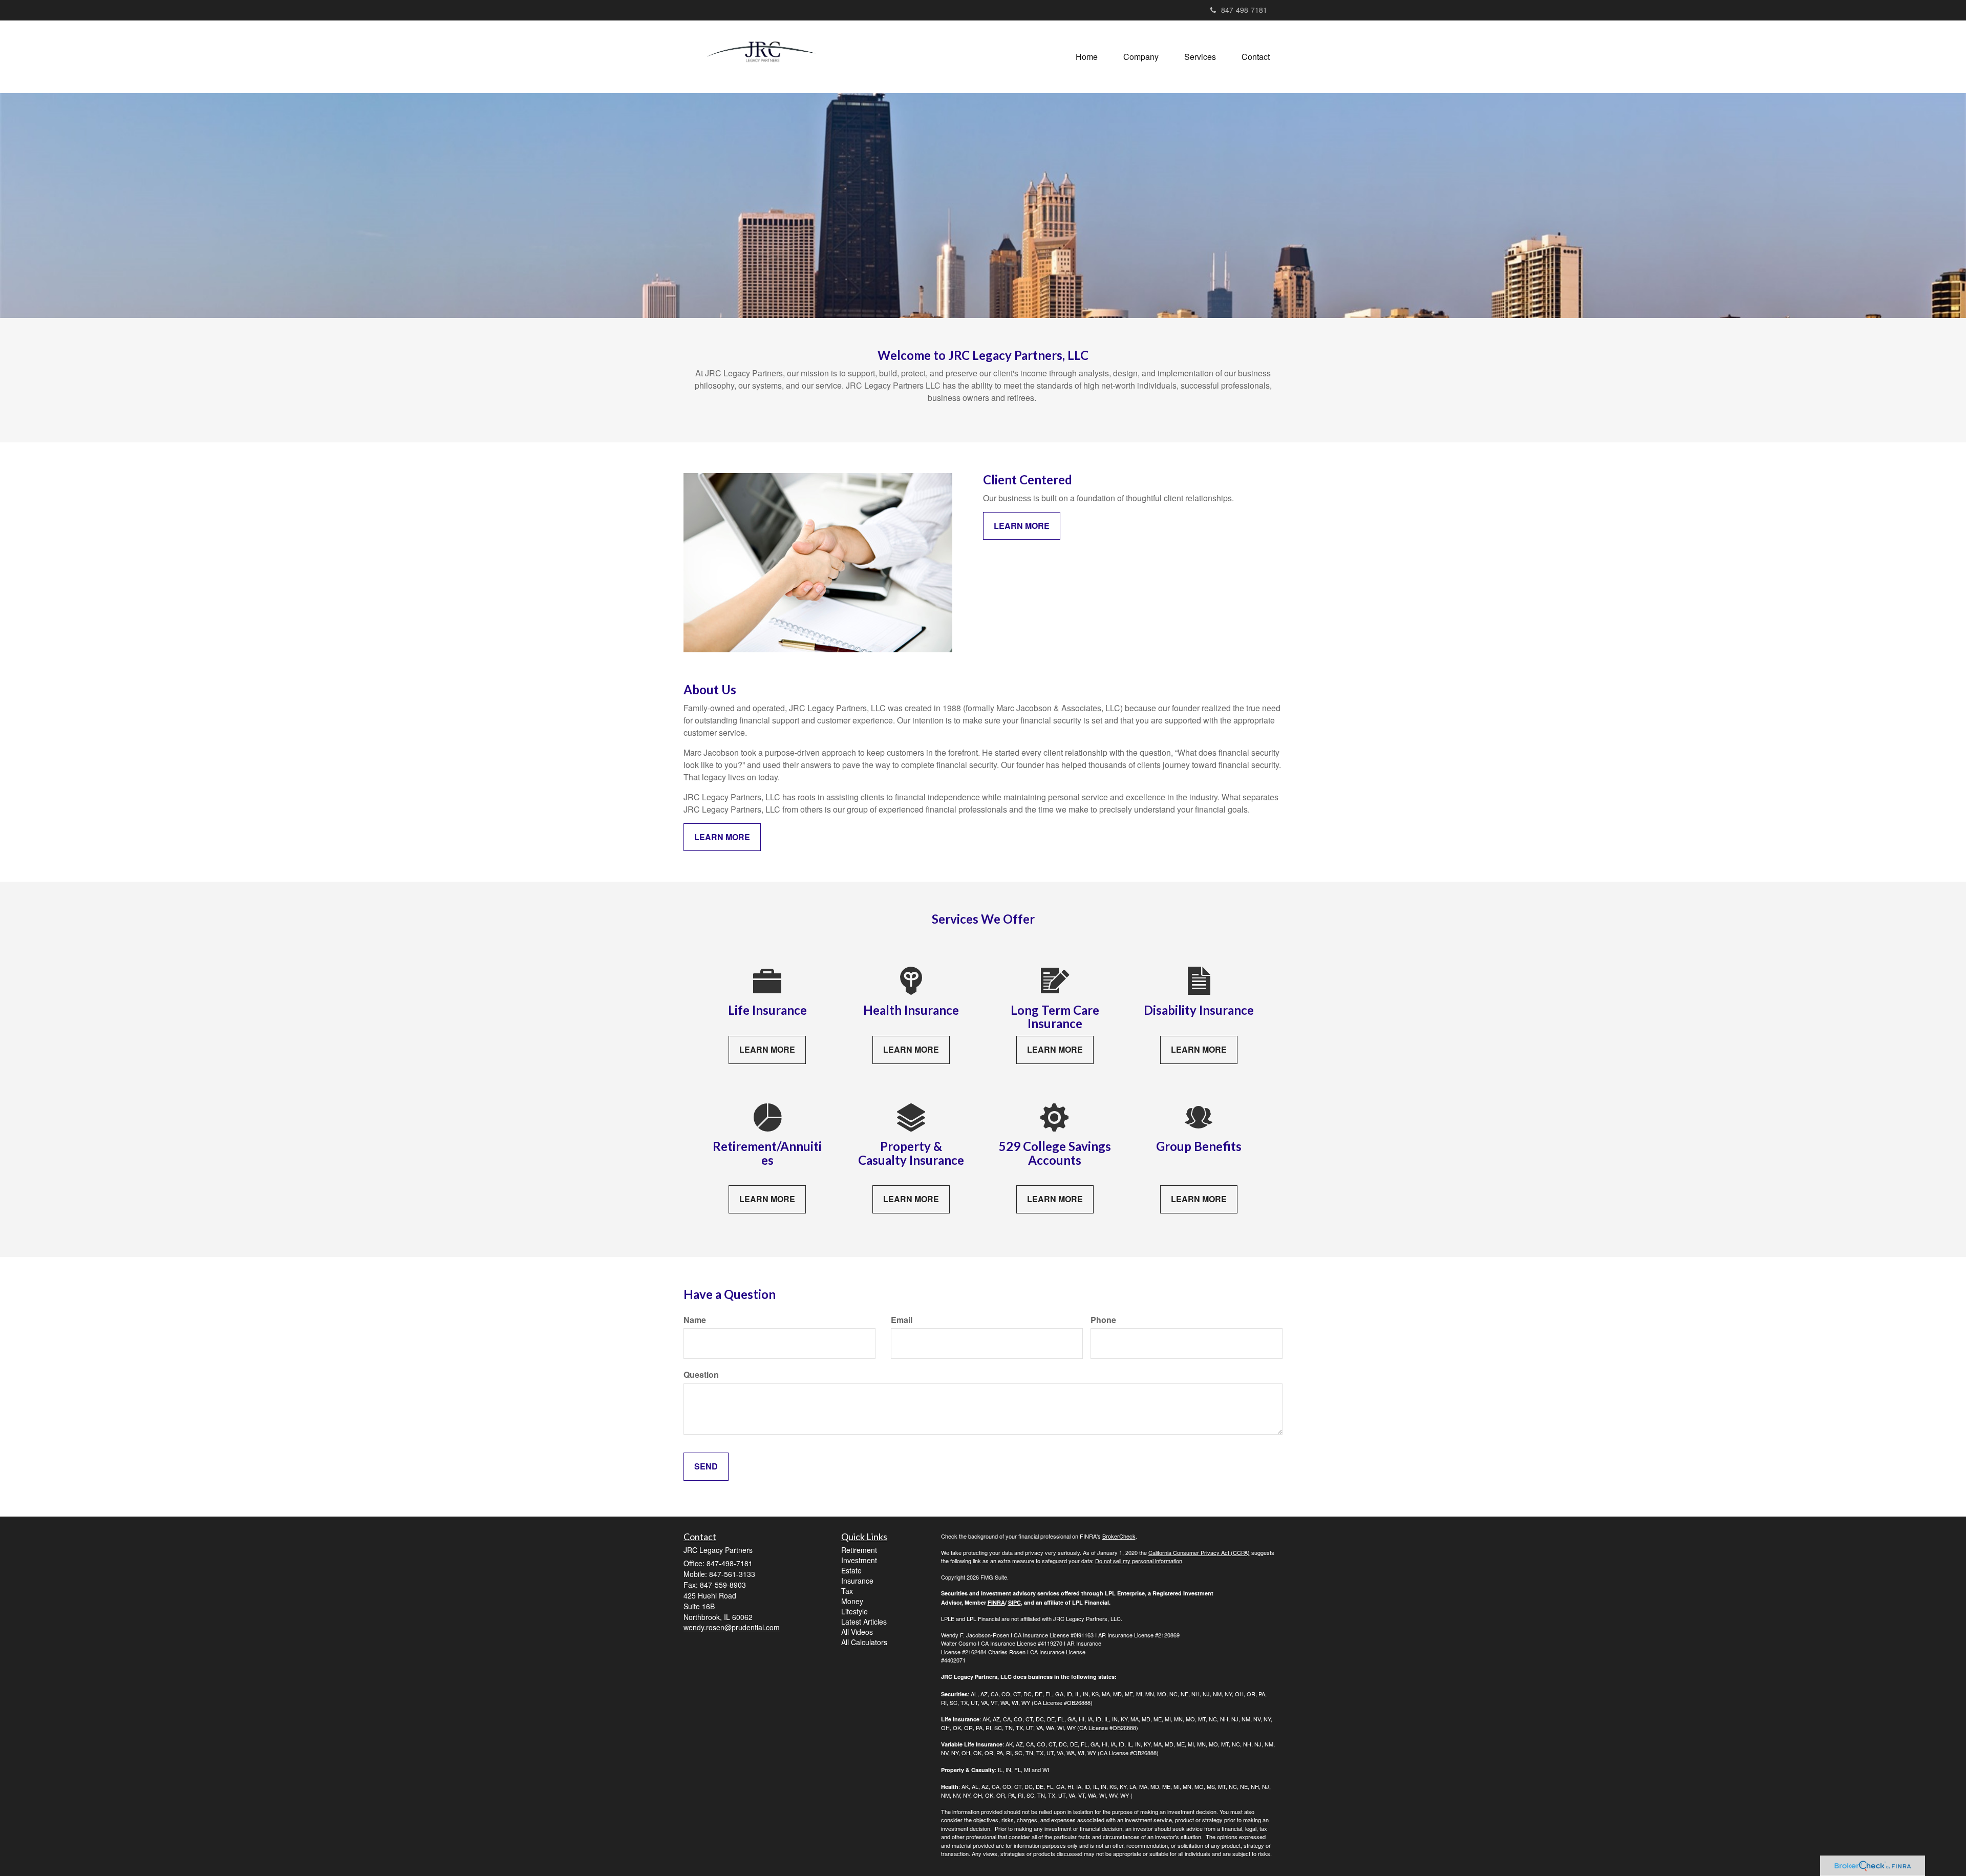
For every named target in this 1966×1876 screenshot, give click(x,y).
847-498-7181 (1244, 10)
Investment (859, 1560)
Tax (847, 1591)
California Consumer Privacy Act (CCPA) (1199, 1552)
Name (695, 1320)
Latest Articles (864, 1622)
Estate (851, 1570)
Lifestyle (854, 1611)
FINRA (996, 1602)
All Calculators (864, 1642)
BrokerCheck (1119, 1536)
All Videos (857, 1632)
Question (701, 1375)
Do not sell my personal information (1139, 1561)
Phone (1103, 1320)
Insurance (857, 1581)
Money (852, 1601)
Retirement (859, 1550)
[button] (1141, 57)
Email (902, 1320)
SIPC (1014, 1602)
